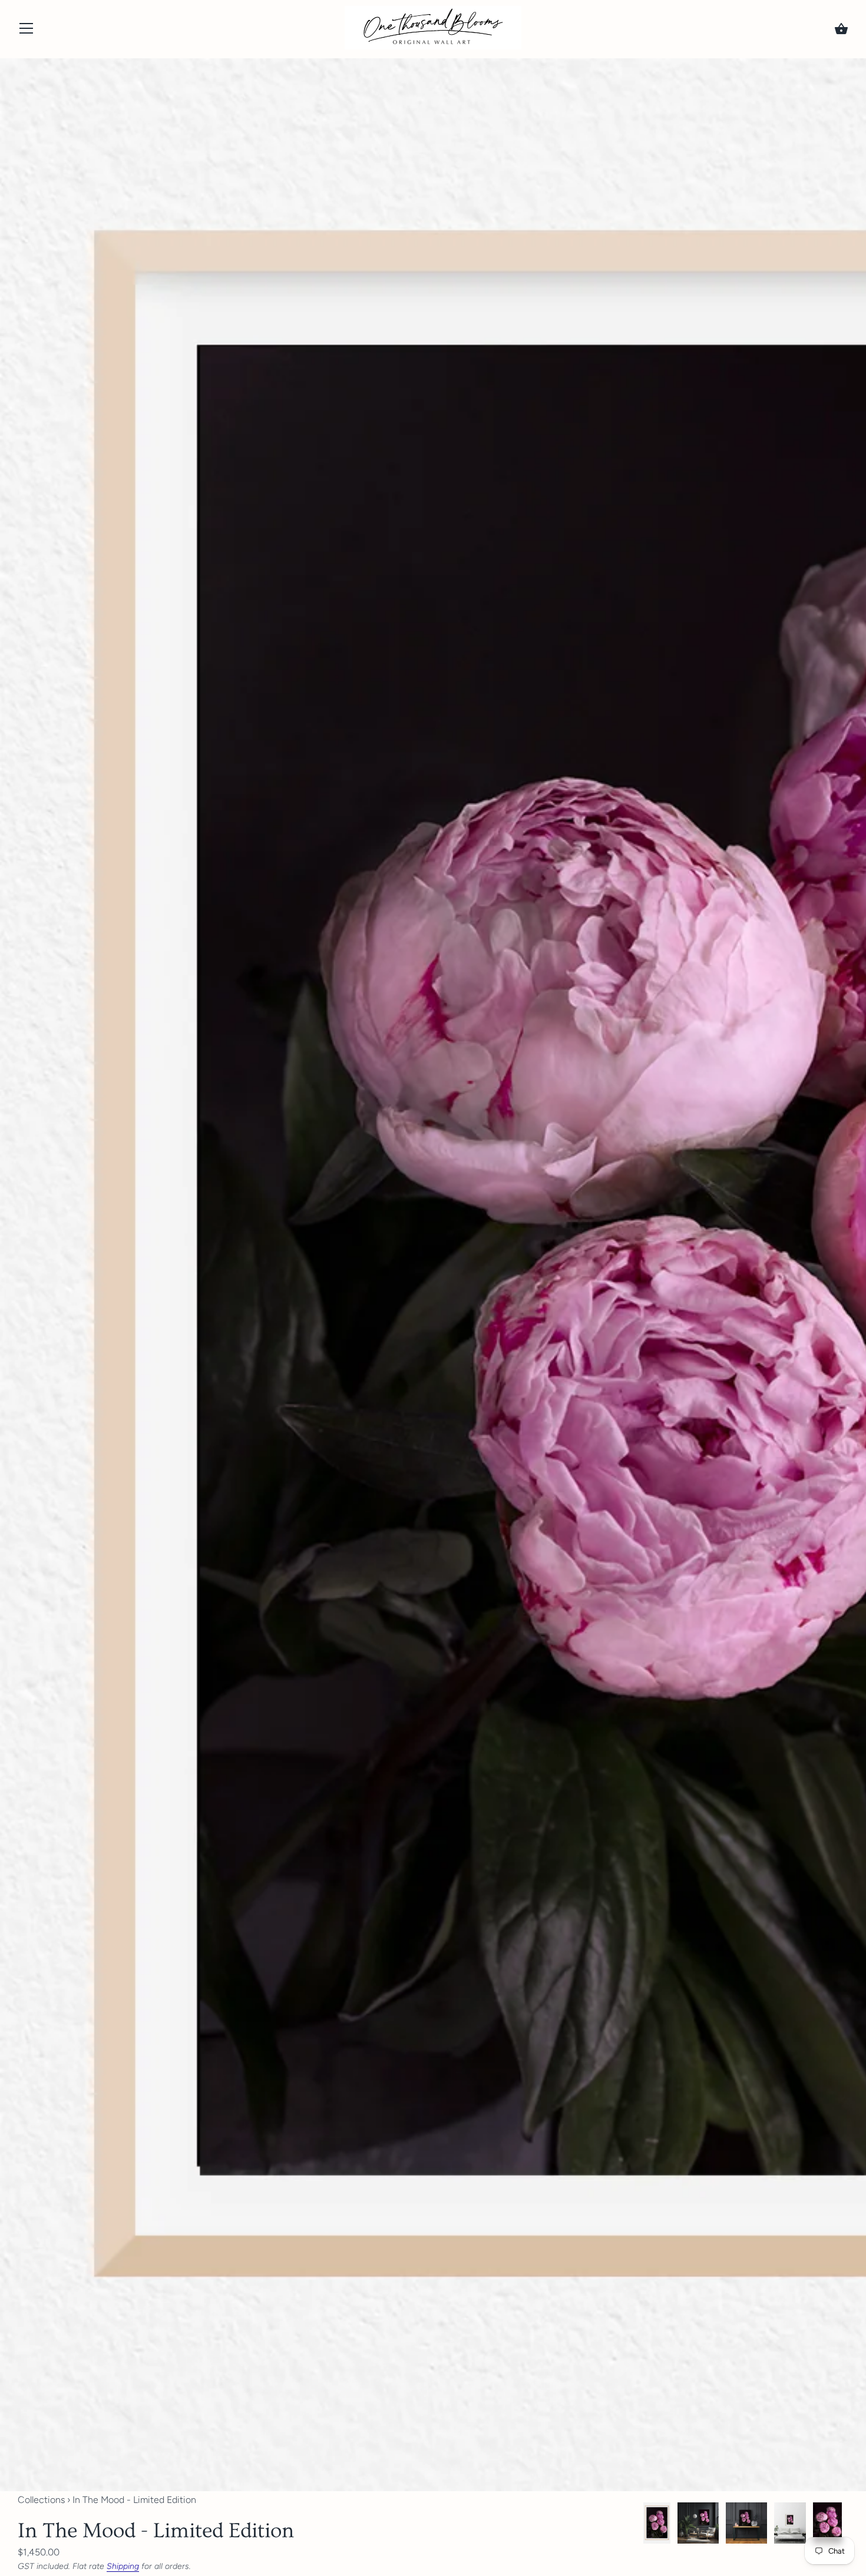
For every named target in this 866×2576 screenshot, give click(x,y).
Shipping (123, 2566)
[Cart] (841, 29)
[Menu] (27, 31)
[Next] (848, 2525)
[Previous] (643, 2525)
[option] (657, 2525)
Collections (41, 2500)
